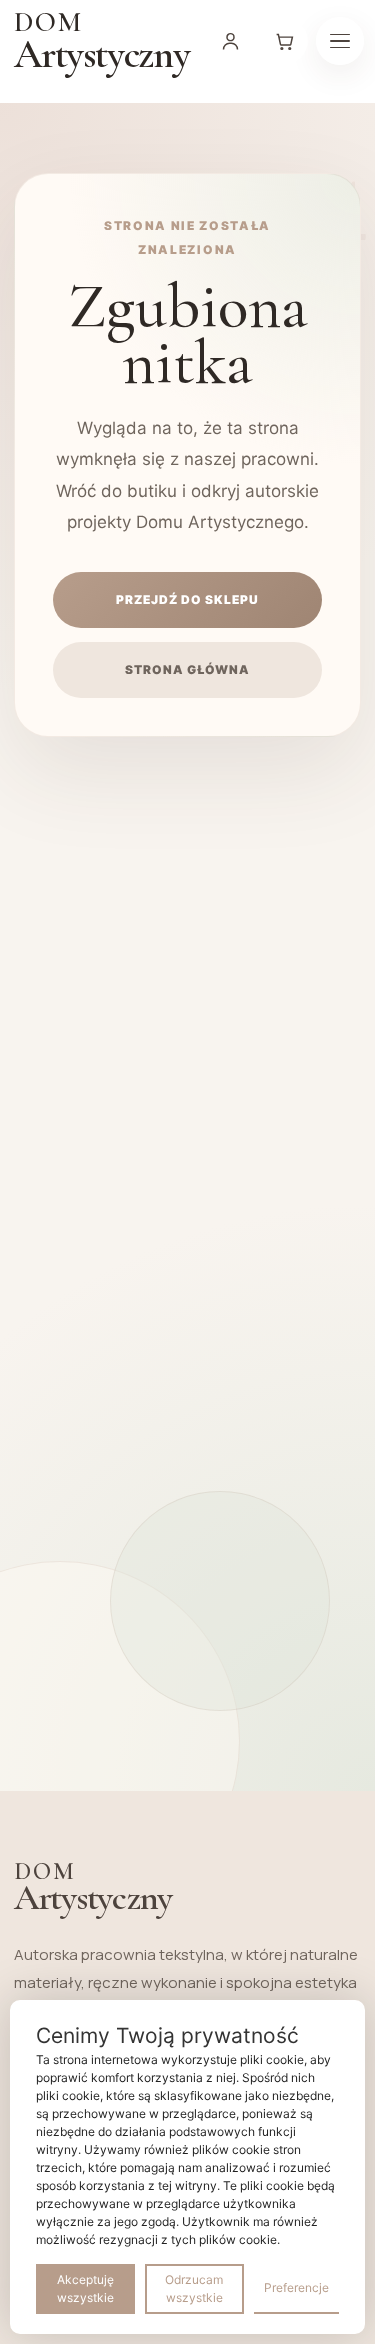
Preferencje (296, 2287)
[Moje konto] (231, 41)
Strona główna (187, 669)
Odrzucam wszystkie (194, 2288)
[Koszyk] (285, 41)
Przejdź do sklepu (187, 599)
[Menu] (340, 41)
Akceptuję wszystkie (85, 2288)
